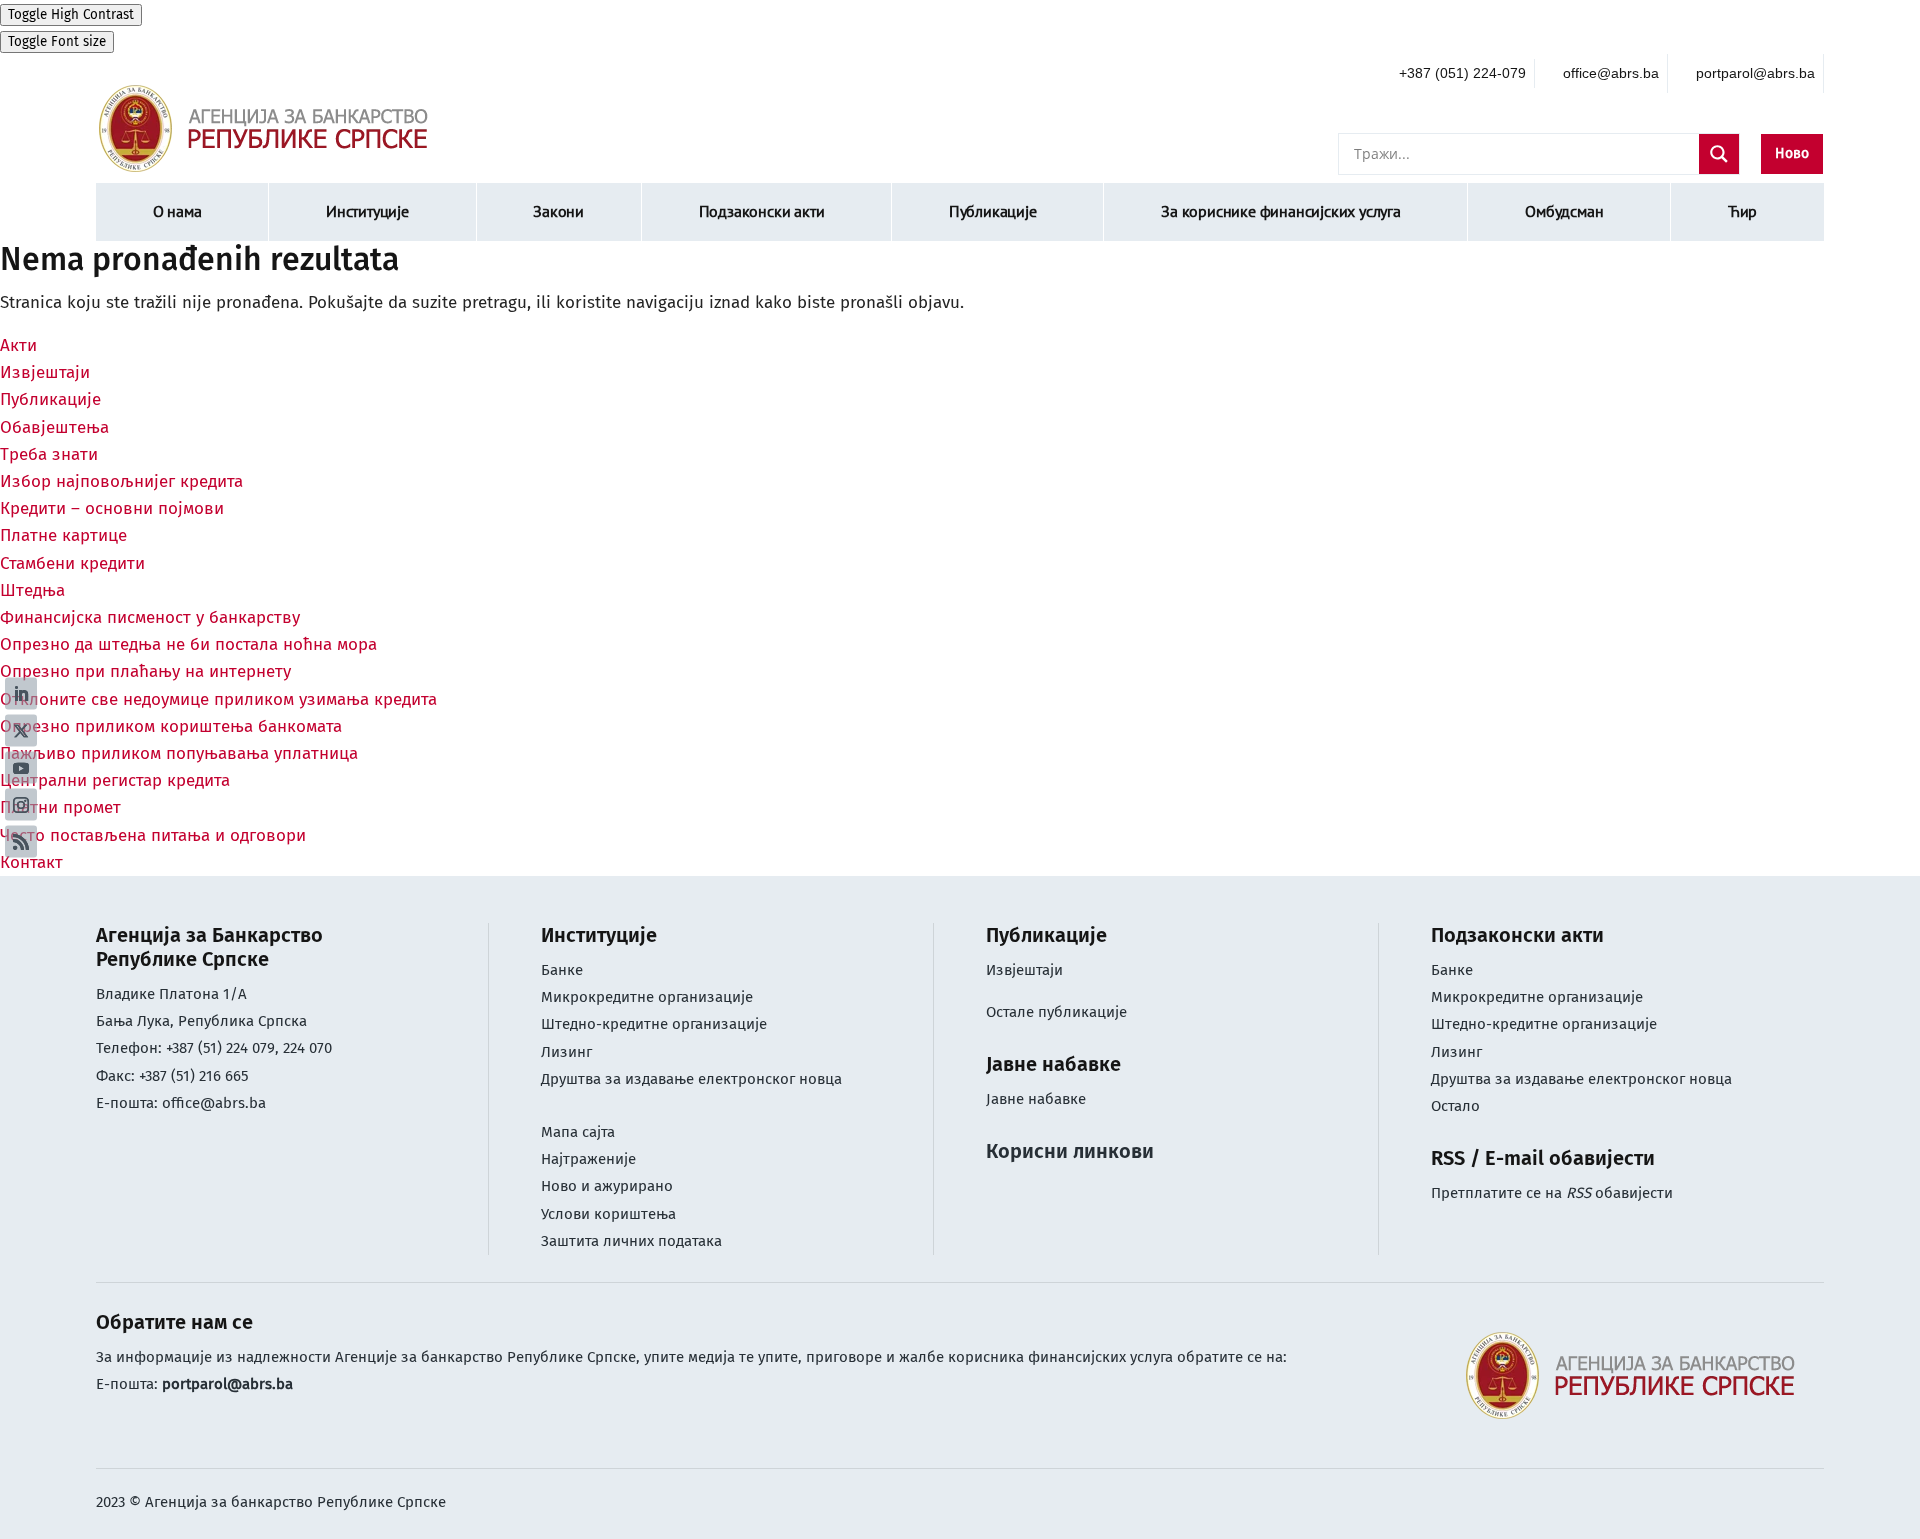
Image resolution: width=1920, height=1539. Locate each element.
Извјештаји (45, 372)
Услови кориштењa (608, 1214)
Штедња (32, 590)
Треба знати (49, 454)
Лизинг (568, 1052)
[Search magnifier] (1719, 154)
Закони (558, 211)
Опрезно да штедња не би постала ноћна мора (188, 644)
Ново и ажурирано (607, 1186)
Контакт (31, 862)
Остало (1455, 1106)
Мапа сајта (578, 1132)
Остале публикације (1056, 1012)
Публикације (993, 211)
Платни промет (60, 807)
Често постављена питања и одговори (153, 835)
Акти (18, 345)
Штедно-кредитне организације (654, 1024)
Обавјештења (54, 427)
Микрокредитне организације (647, 997)
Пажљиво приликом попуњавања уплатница (179, 753)
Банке (562, 970)
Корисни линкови (1070, 1151)
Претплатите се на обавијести (1552, 1193)
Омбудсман (1564, 211)
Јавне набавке (1036, 1099)
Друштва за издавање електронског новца (691, 1079)
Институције (367, 211)
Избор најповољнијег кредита (121, 481)
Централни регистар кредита (115, 780)
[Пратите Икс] (21, 730)
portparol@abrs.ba (227, 1384)
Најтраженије (588, 1159)
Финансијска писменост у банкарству (150, 617)
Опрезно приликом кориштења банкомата (171, 726)
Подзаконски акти (762, 211)
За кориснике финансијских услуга (1281, 211)
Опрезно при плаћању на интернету (145, 671)
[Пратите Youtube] (21, 767)
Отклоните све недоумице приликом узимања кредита (218, 699)
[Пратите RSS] (21, 841)
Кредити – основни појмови (112, 508)
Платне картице (63, 535)
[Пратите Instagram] (21, 804)
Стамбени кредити (72, 563)
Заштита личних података (631, 1241)
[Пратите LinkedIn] (21, 693)
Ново (1792, 153)
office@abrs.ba (214, 1103)
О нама (177, 211)
